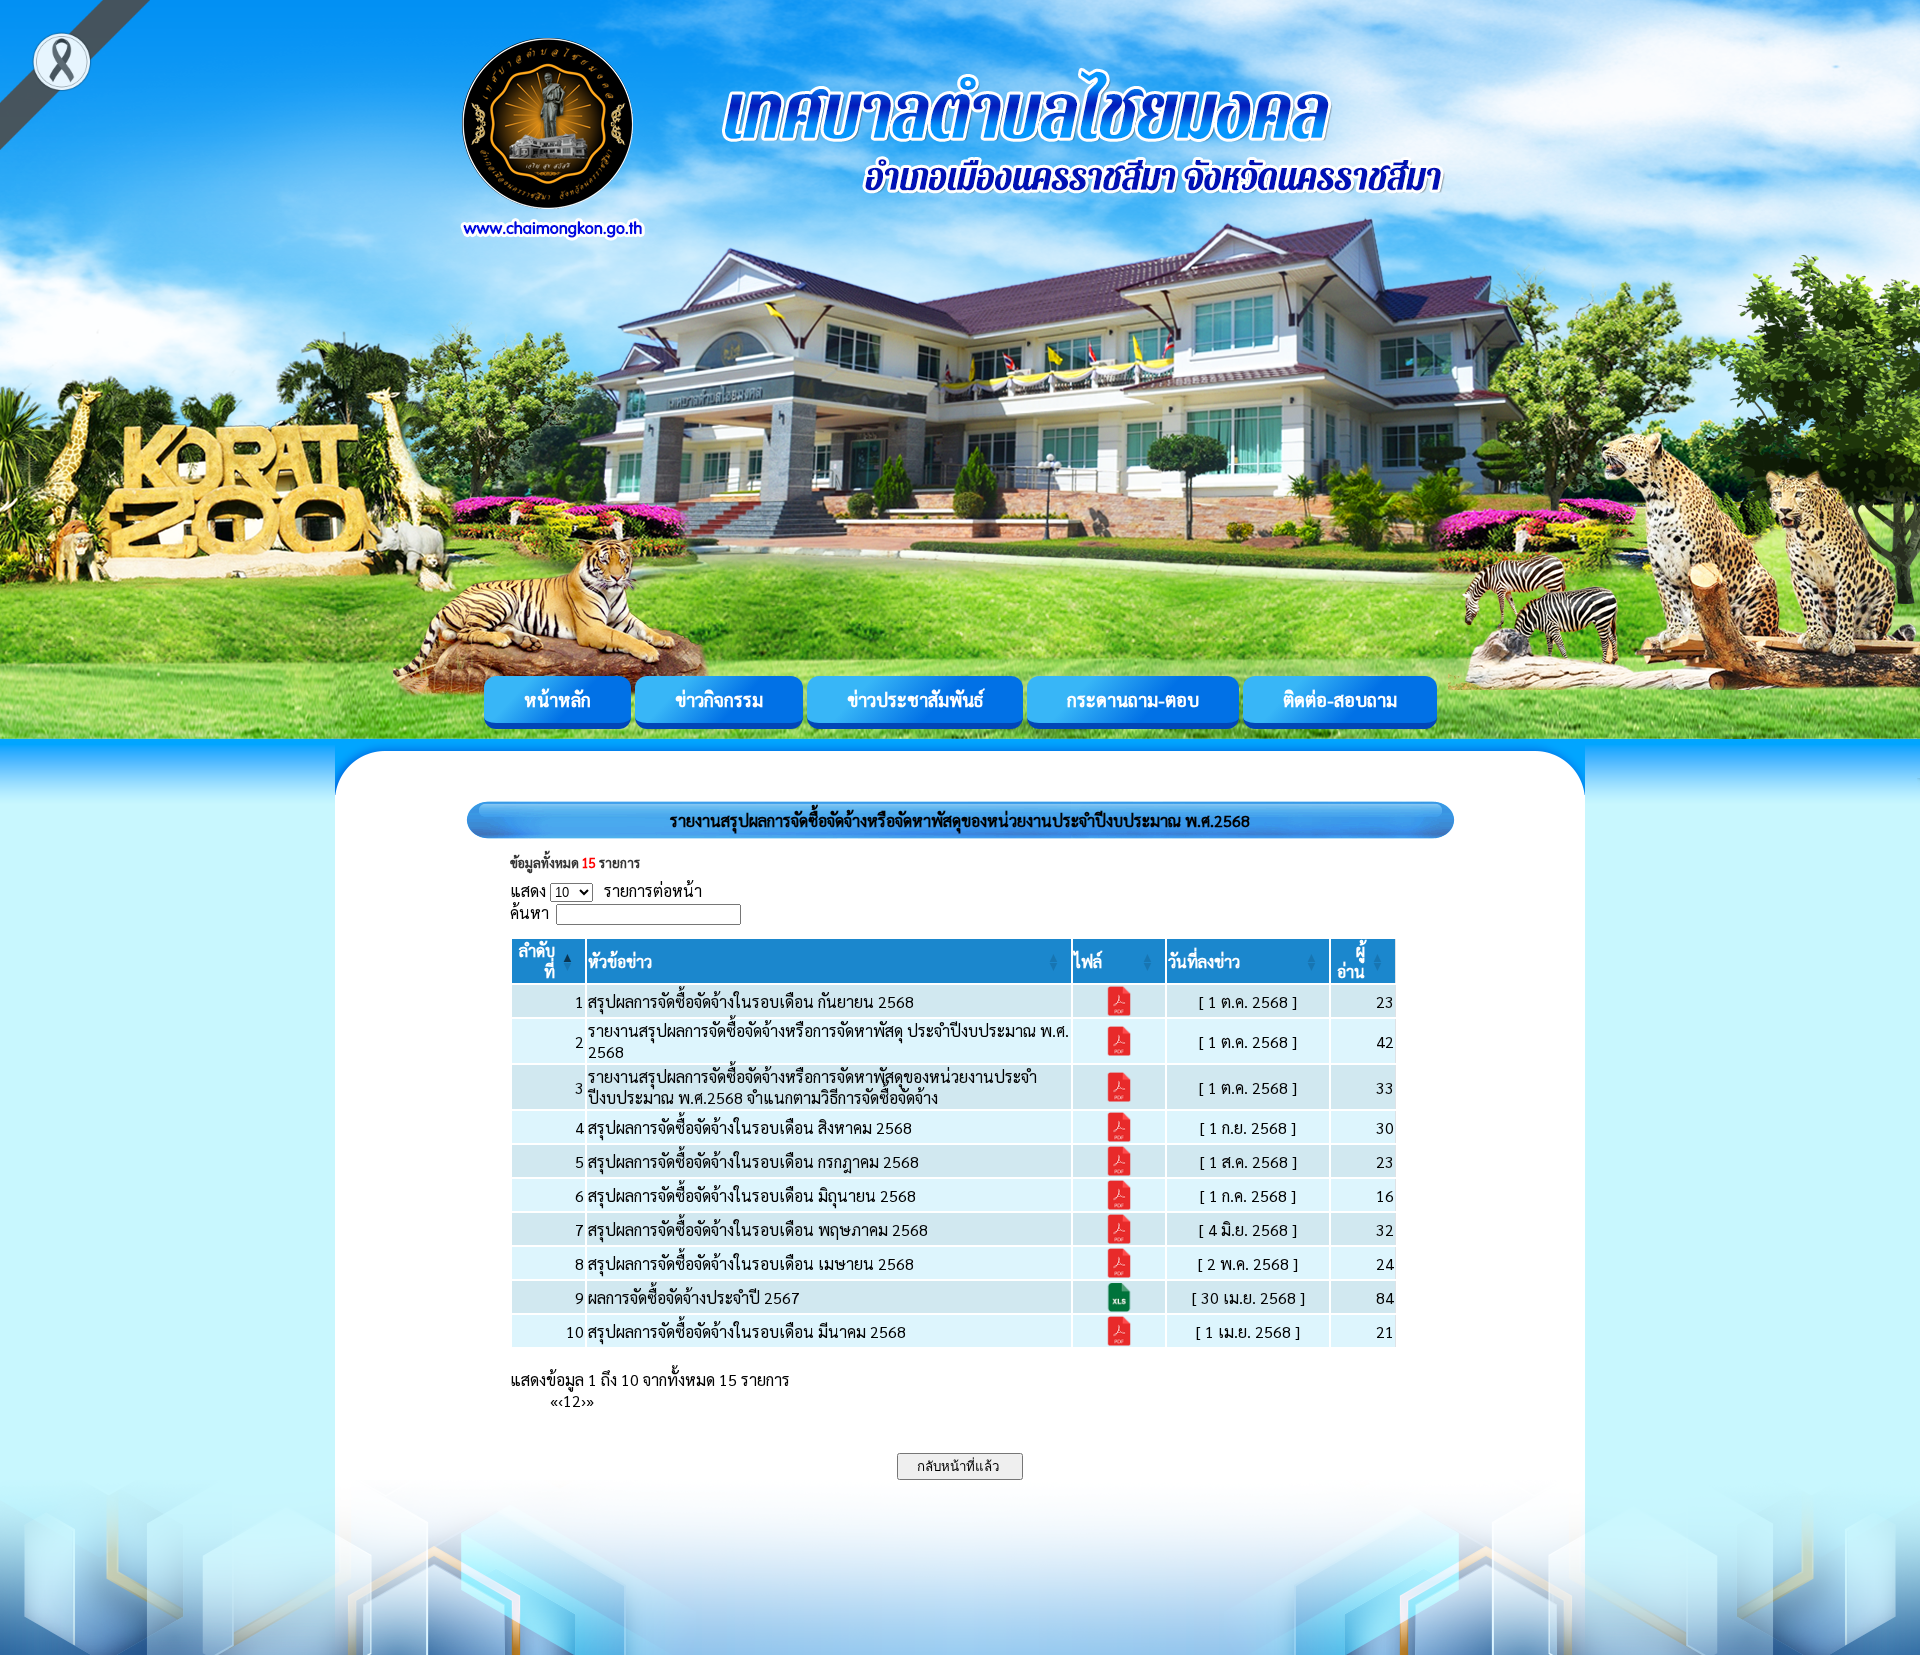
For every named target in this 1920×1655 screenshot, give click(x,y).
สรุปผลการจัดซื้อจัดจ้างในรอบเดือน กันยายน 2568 (751, 1001)
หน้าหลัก (557, 699)
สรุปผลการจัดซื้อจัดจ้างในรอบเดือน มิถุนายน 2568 (752, 1195)
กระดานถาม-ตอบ (1133, 699)
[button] (620, 961)
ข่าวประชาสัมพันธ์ (915, 699)
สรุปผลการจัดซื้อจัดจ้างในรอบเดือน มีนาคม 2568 (747, 1331)
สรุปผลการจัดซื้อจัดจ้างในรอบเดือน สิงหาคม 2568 (750, 1127)
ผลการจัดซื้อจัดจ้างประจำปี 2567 (694, 1297)
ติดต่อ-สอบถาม (1340, 699)
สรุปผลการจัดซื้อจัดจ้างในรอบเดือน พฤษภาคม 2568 (758, 1229)
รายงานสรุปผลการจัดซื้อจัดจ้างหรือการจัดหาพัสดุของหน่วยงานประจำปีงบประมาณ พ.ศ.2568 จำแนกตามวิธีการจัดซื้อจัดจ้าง (812, 1087)
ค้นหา (529, 912)
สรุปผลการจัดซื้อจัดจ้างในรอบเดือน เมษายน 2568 (751, 1263)
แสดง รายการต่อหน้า (606, 890)
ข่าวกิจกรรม (719, 699)
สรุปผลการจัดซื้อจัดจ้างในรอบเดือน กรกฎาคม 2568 (753, 1161)
